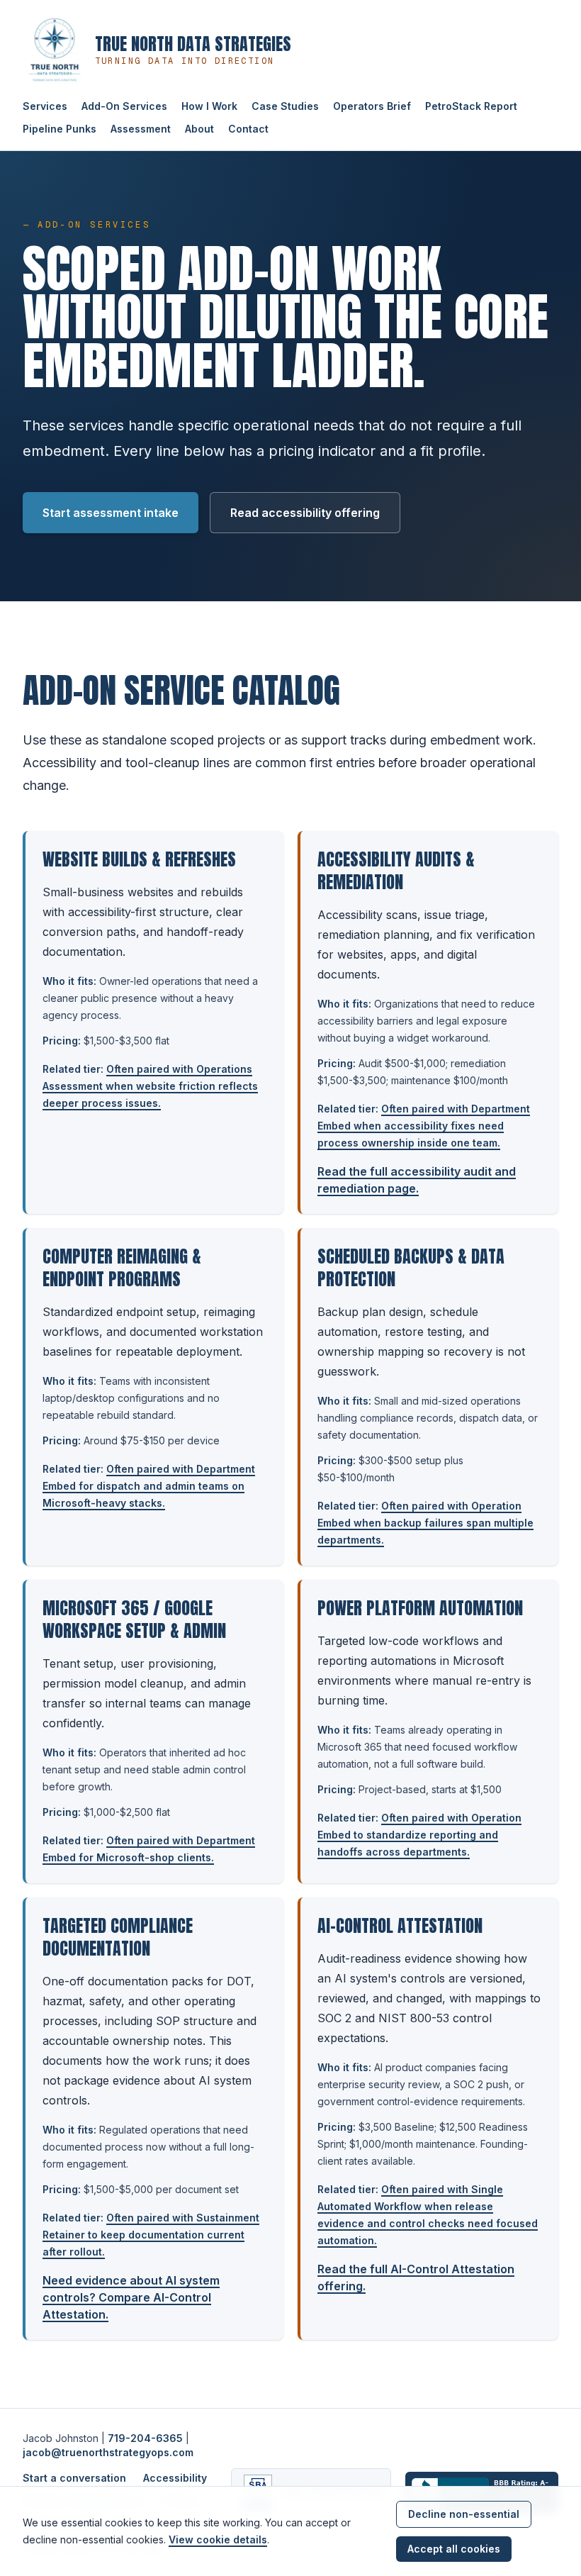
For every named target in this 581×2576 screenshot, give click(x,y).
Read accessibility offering (305, 513)
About (199, 129)
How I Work (209, 106)
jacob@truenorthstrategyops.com (108, 2452)
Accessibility (175, 2478)
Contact (248, 129)
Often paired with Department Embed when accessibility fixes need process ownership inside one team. (424, 1126)
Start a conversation (74, 2478)
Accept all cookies (454, 2549)
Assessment (141, 129)
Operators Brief (372, 106)
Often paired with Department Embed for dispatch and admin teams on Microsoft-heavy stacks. (149, 1486)
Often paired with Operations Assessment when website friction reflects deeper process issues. (150, 1086)
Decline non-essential (464, 2514)
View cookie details (218, 2539)
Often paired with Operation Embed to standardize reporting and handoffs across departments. (419, 1835)
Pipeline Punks (60, 129)
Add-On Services (124, 106)
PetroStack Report (471, 106)
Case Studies (285, 106)
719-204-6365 (145, 2438)
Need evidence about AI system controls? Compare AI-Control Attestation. (131, 2297)
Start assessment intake (111, 513)
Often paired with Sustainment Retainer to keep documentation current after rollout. (151, 2235)
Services (45, 106)
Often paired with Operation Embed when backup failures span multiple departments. (425, 1523)
